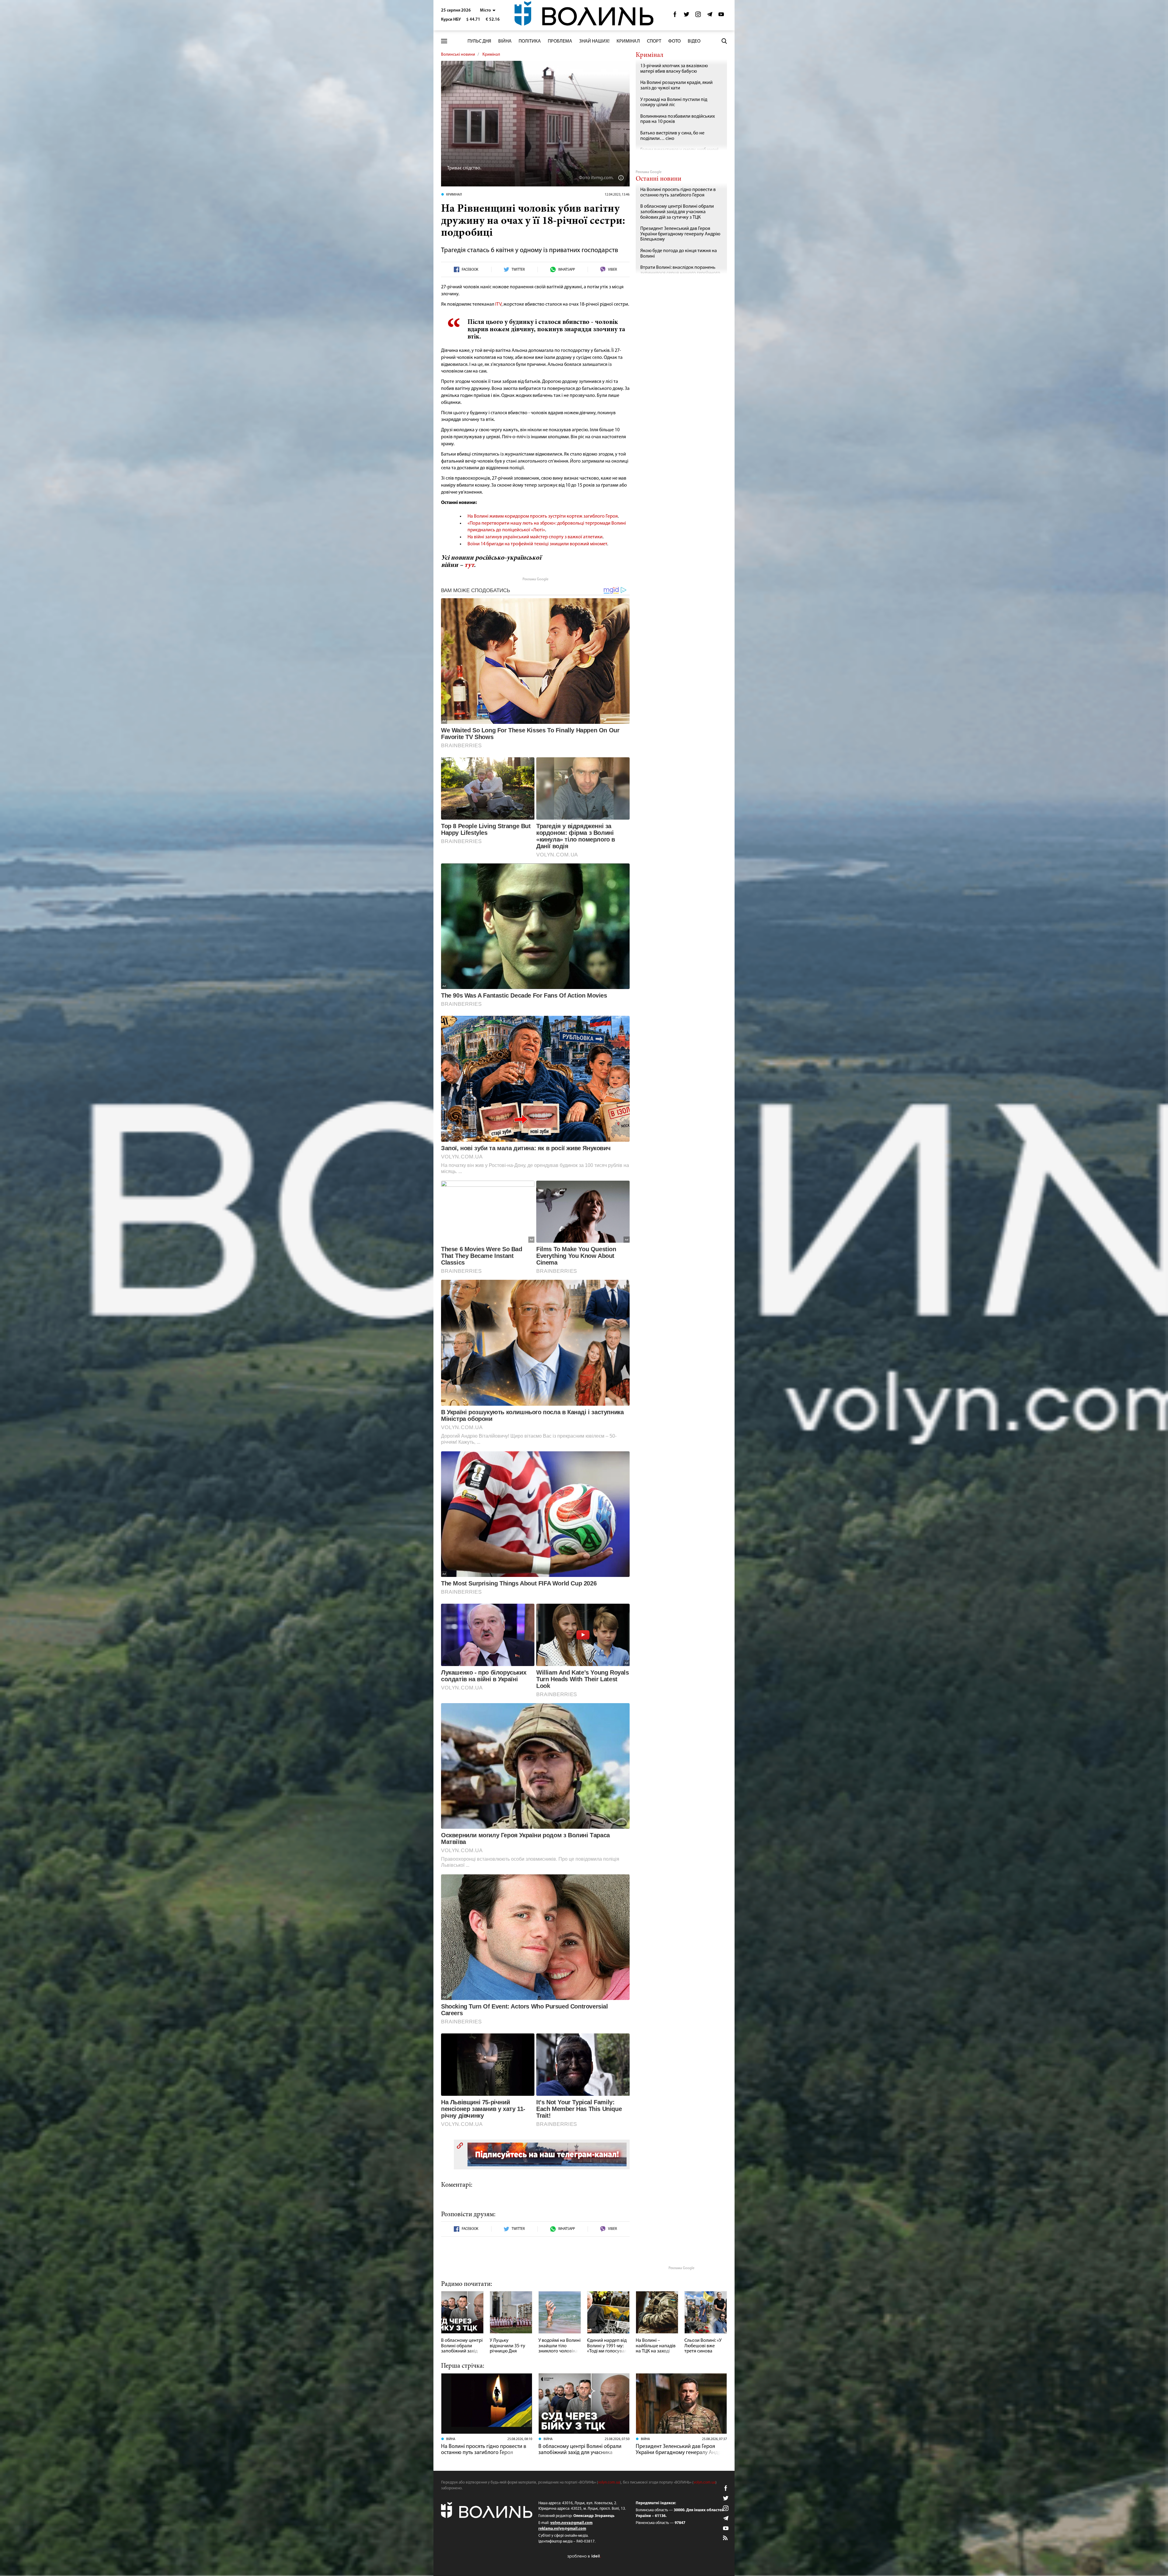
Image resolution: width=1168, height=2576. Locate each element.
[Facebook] (675, 16)
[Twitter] (687, 16)
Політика (530, 41)
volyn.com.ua (609, 2482)
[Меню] (444, 41)
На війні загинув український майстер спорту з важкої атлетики (535, 537)
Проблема (560, 41)
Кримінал (628, 41)
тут (469, 565)
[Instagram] (698, 16)
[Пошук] (724, 41)
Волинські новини (458, 55)
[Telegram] (710, 16)
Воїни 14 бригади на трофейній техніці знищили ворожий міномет (537, 544)
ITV (498, 304)
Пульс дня (479, 41)
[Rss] (726, 2538)
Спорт (654, 41)
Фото (674, 41)
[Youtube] (721, 16)
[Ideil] (584, 2556)
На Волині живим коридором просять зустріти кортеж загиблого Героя (543, 516)
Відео (694, 41)
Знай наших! (594, 41)
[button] (488, 10)
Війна (505, 41)
